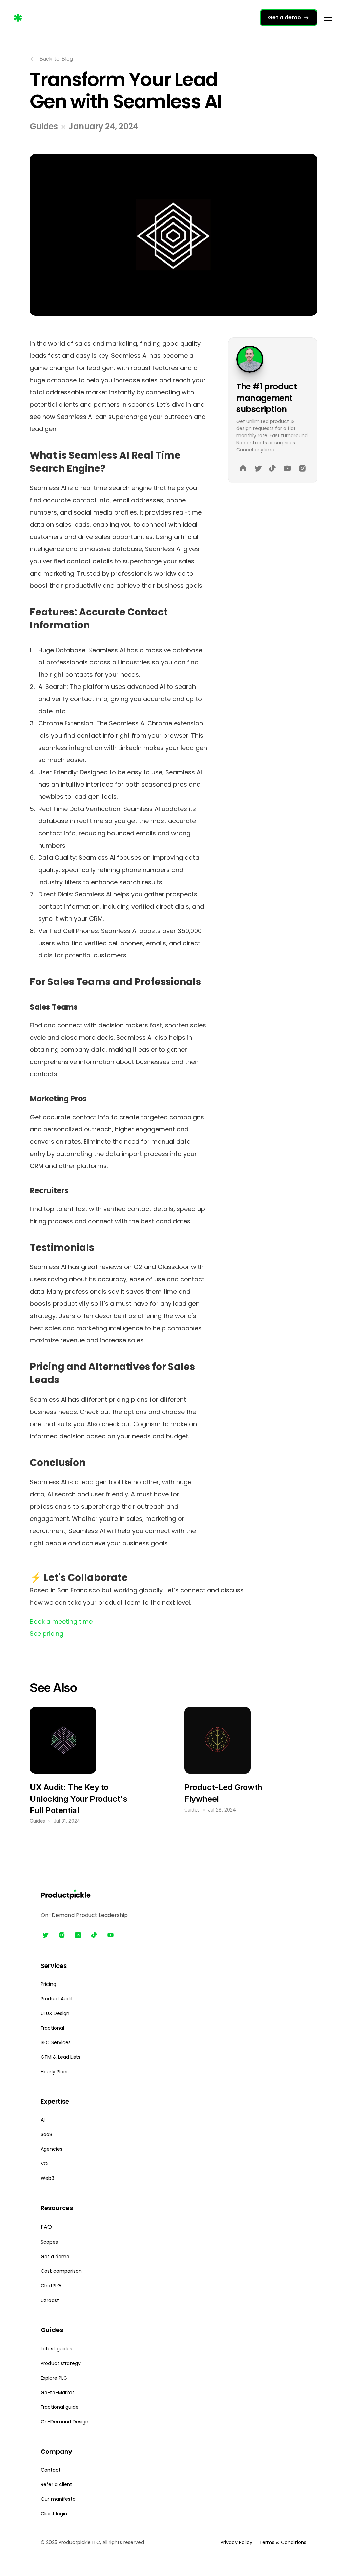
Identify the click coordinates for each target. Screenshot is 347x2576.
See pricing (47, 1634)
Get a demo (55, 2257)
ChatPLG (51, 2286)
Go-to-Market (57, 2393)
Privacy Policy (237, 2542)
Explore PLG (54, 2378)
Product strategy (61, 2363)
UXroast (50, 2300)
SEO (46, 2042)
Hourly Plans (55, 2072)
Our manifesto (58, 2499)
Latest (49, 2349)
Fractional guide (60, 2407)
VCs (45, 2164)
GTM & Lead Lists (60, 2057)
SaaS (46, 2134)
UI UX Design (55, 2013)
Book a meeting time (61, 1621)
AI (43, 2120)
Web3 (47, 2178)
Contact (51, 2470)
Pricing (48, 1984)
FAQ (46, 2227)
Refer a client (56, 2484)
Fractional (52, 2028)
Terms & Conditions (283, 2542)
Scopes (49, 2242)
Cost (46, 2271)
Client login (54, 2514)
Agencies (52, 2149)
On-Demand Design (65, 2422)
